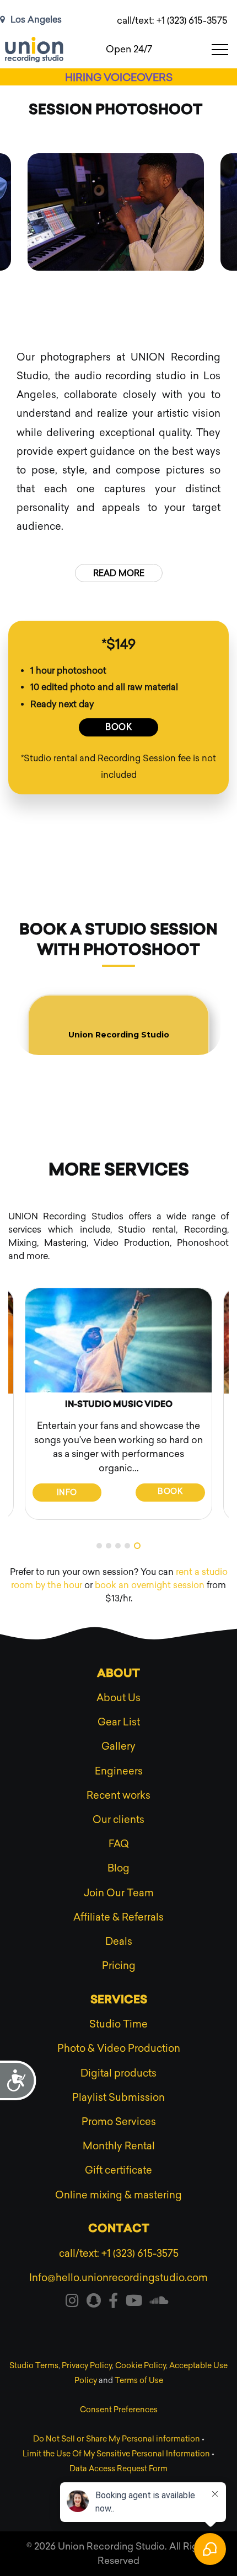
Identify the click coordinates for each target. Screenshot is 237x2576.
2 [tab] (109, 1546)
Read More (119, 573)
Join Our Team (119, 1893)
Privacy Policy (87, 2366)
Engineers (119, 1771)
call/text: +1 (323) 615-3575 (172, 20)
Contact (119, 2229)
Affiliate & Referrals (118, 1917)
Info (67, 1493)
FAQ (119, 1844)
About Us (118, 1698)
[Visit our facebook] (113, 2303)
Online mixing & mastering (118, 2195)
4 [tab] (127, 1546)
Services (119, 2000)
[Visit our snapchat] (94, 2303)
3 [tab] (118, 1546)
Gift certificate (118, 2170)
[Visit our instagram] (72, 2303)
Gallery (118, 1746)
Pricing (119, 1966)
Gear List (119, 1722)
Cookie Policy (141, 2366)
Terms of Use (139, 2381)
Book (118, 727)
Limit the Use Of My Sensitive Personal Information (116, 2454)
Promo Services (119, 2122)
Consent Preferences (119, 2410)
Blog (118, 1868)
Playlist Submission (118, 2098)
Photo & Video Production (119, 2048)
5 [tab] (137, 1546)
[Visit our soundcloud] (159, 2303)
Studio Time (118, 2024)
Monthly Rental (119, 2146)
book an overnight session (150, 1585)
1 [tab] (99, 1546)
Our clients (118, 1820)
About (118, 1674)
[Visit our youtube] (134, 2303)
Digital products (118, 2073)
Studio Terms (34, 2366)
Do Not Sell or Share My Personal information (117, 2439)
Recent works (118, 1795)
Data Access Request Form (118, 2469)
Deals (119, 1942)
